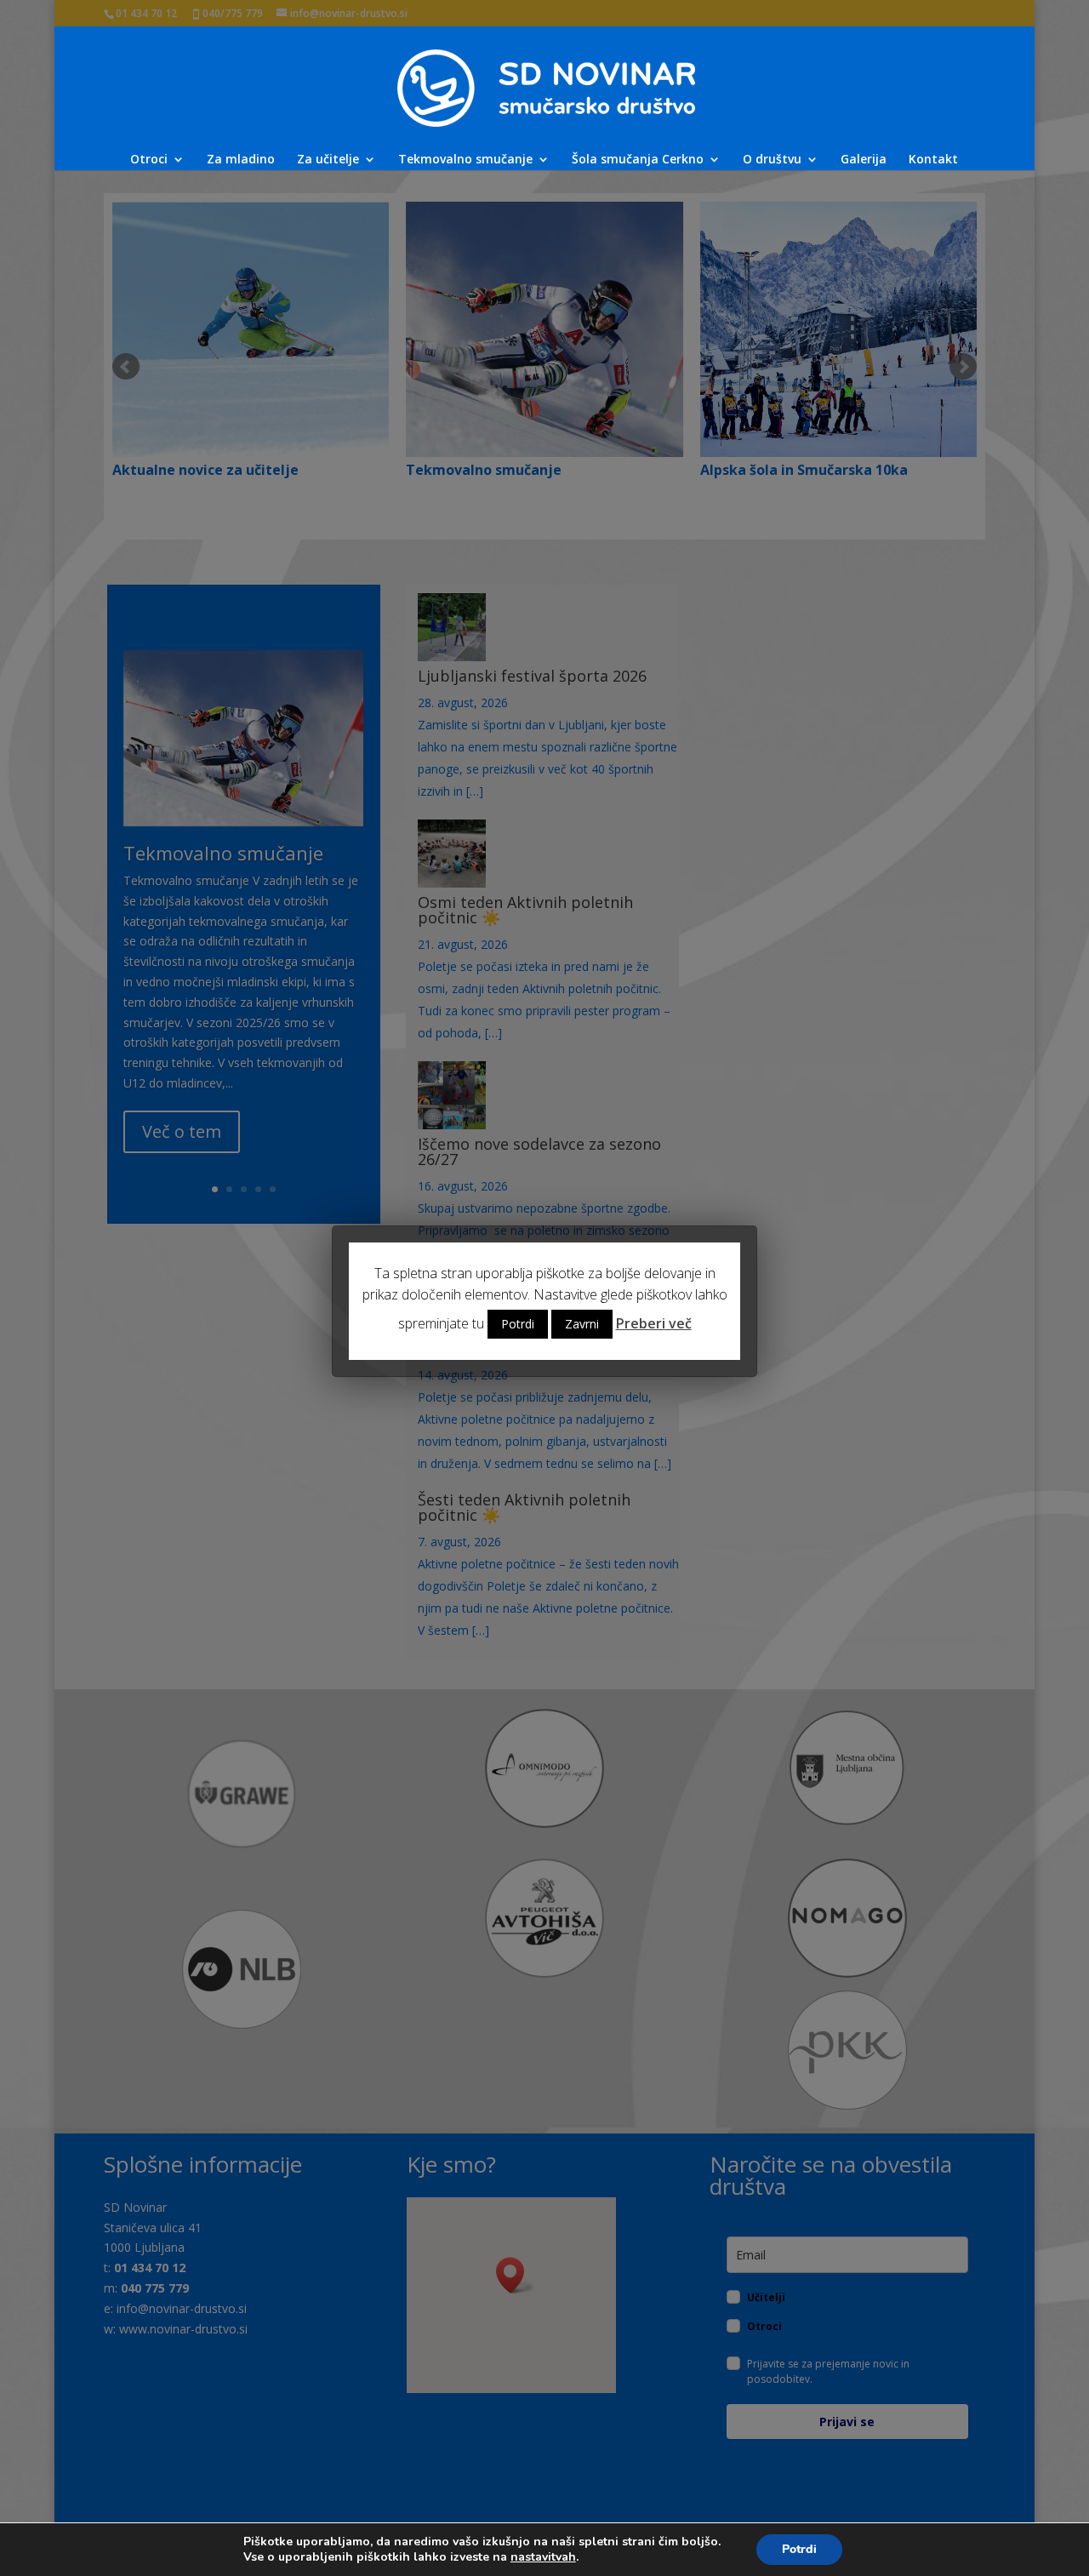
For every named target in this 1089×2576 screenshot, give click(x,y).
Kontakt (933, 160)
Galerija (864, 160)
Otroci (149, 160)
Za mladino (241, 160)
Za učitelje (328, 160)
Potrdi (799, 2549)
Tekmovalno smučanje (465, 160)
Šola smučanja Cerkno (638, 160)
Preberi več (654, 1323)
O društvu (772, 160)
